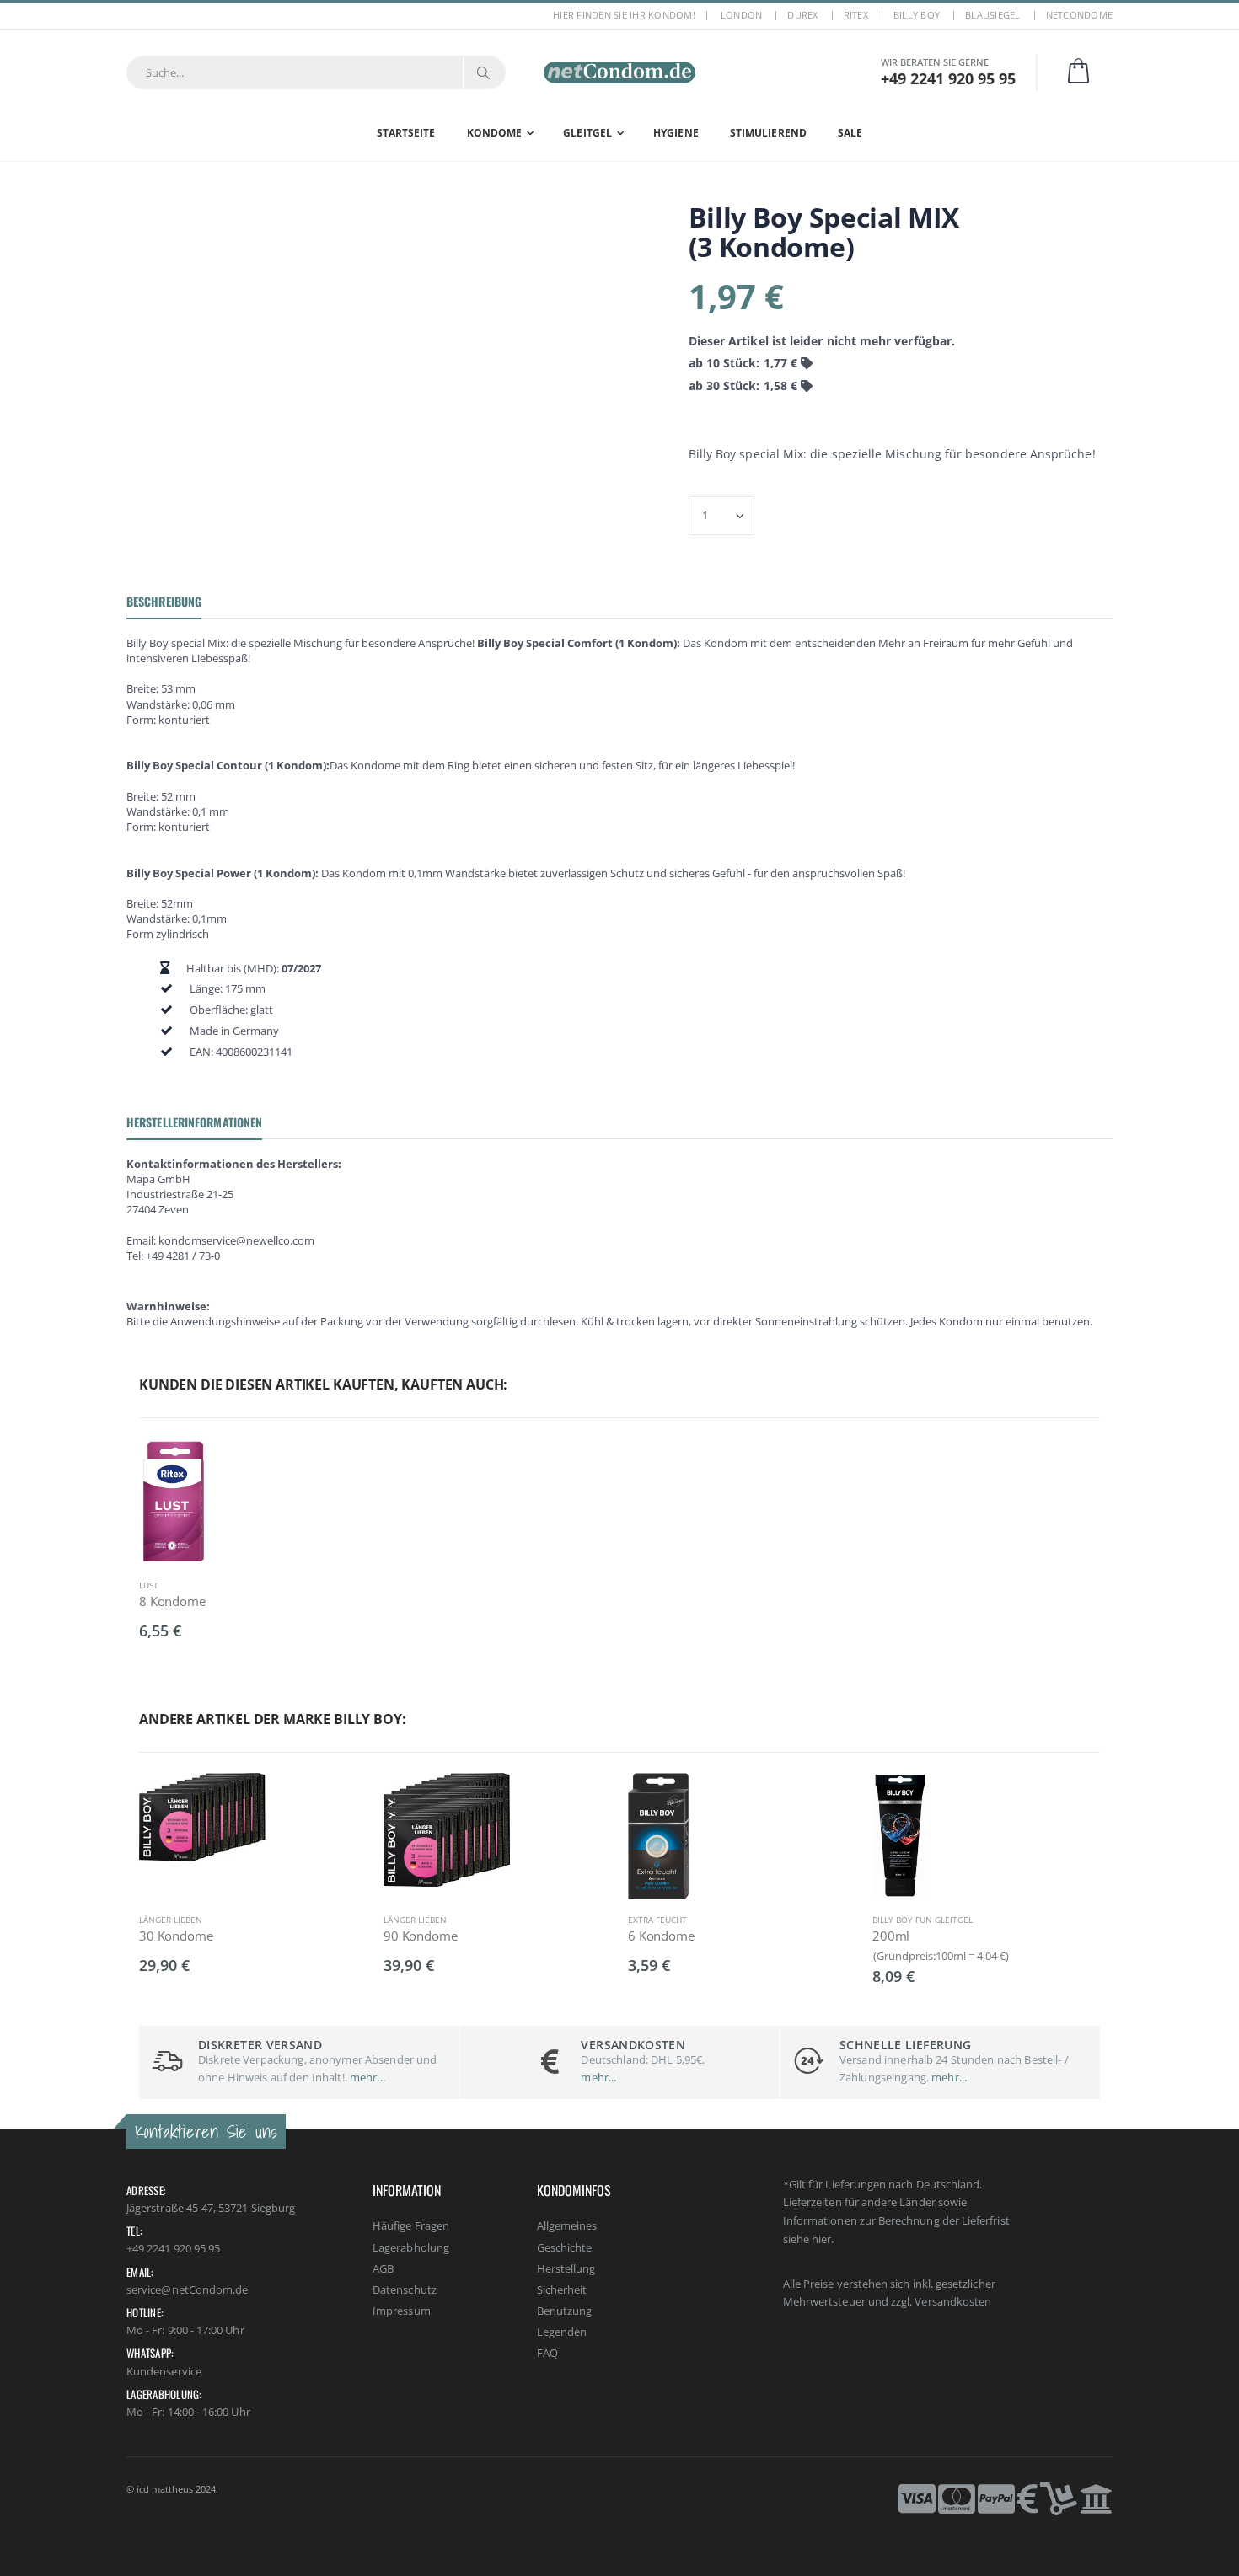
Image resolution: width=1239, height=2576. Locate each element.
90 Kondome (421, 1936)
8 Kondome (172, 1601)
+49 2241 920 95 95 (173, 2248)
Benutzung (565, 2311)
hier (821, 2239)
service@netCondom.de (187, 2289)
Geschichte (565, 2247)
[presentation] (118, 1863)
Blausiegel (993, 15)
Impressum (402, 2311)
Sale (850, 133)
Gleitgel (587, 133)
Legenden (562, 2332)
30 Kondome (176, 1936)
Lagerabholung (411, 2247)
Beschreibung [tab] (164, 601)
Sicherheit (562, 2289)
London (742, 15)
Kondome (495, 133)
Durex (802, 15)
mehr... (366, 2077)
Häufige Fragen (411, 2225)
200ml (891, 1936)
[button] (1089, 72)
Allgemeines (567, 2225)
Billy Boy (917, 15)
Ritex (856, 15)
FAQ (547, 2353)
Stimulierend (768, 133)
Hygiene (676, 133)
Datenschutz (405, 2289)
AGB (383, 2268)
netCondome (1080, 15)
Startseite (406, 133)
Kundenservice (164, 2371)
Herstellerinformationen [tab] (194, 1122)
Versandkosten (953, 2301)
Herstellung (566, 2268)
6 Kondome (661, 1936)
